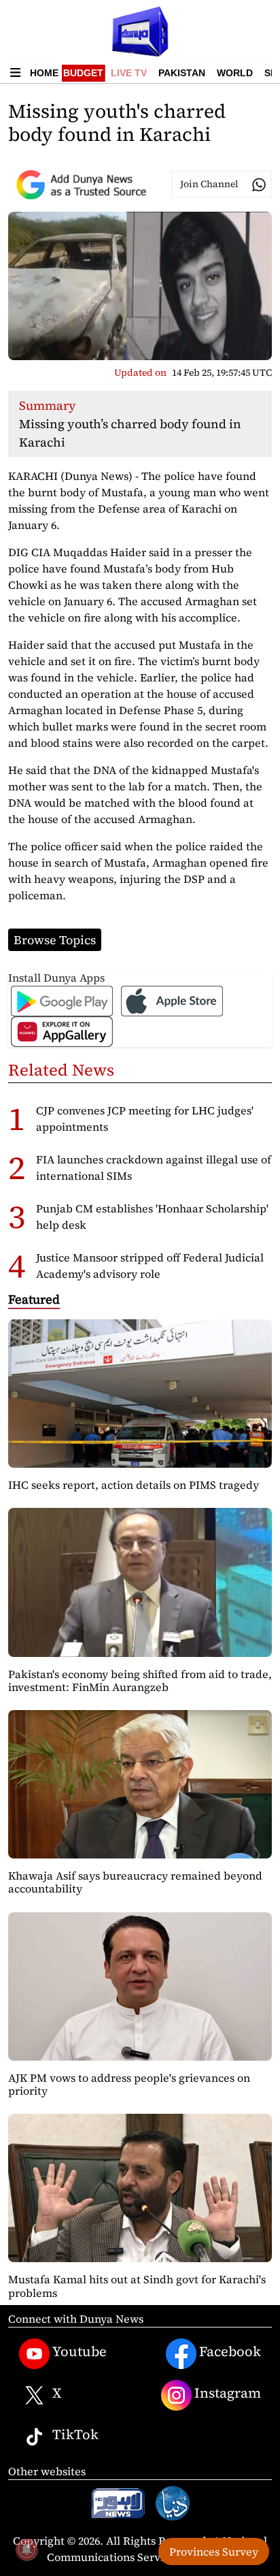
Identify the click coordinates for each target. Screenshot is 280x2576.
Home (44, 73)
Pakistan (182, 73)
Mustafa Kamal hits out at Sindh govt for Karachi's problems (137, 2286)
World (235, 73)
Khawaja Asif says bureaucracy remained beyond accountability (135, 1882)
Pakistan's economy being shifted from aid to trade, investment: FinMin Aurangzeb (140, 1680)
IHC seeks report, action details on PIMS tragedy (134, 1485)
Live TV (129, 73)
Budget (83, 73)
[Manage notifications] (27, 2549)
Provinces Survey (214, 2551)
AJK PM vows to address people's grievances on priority (129, 2084)
